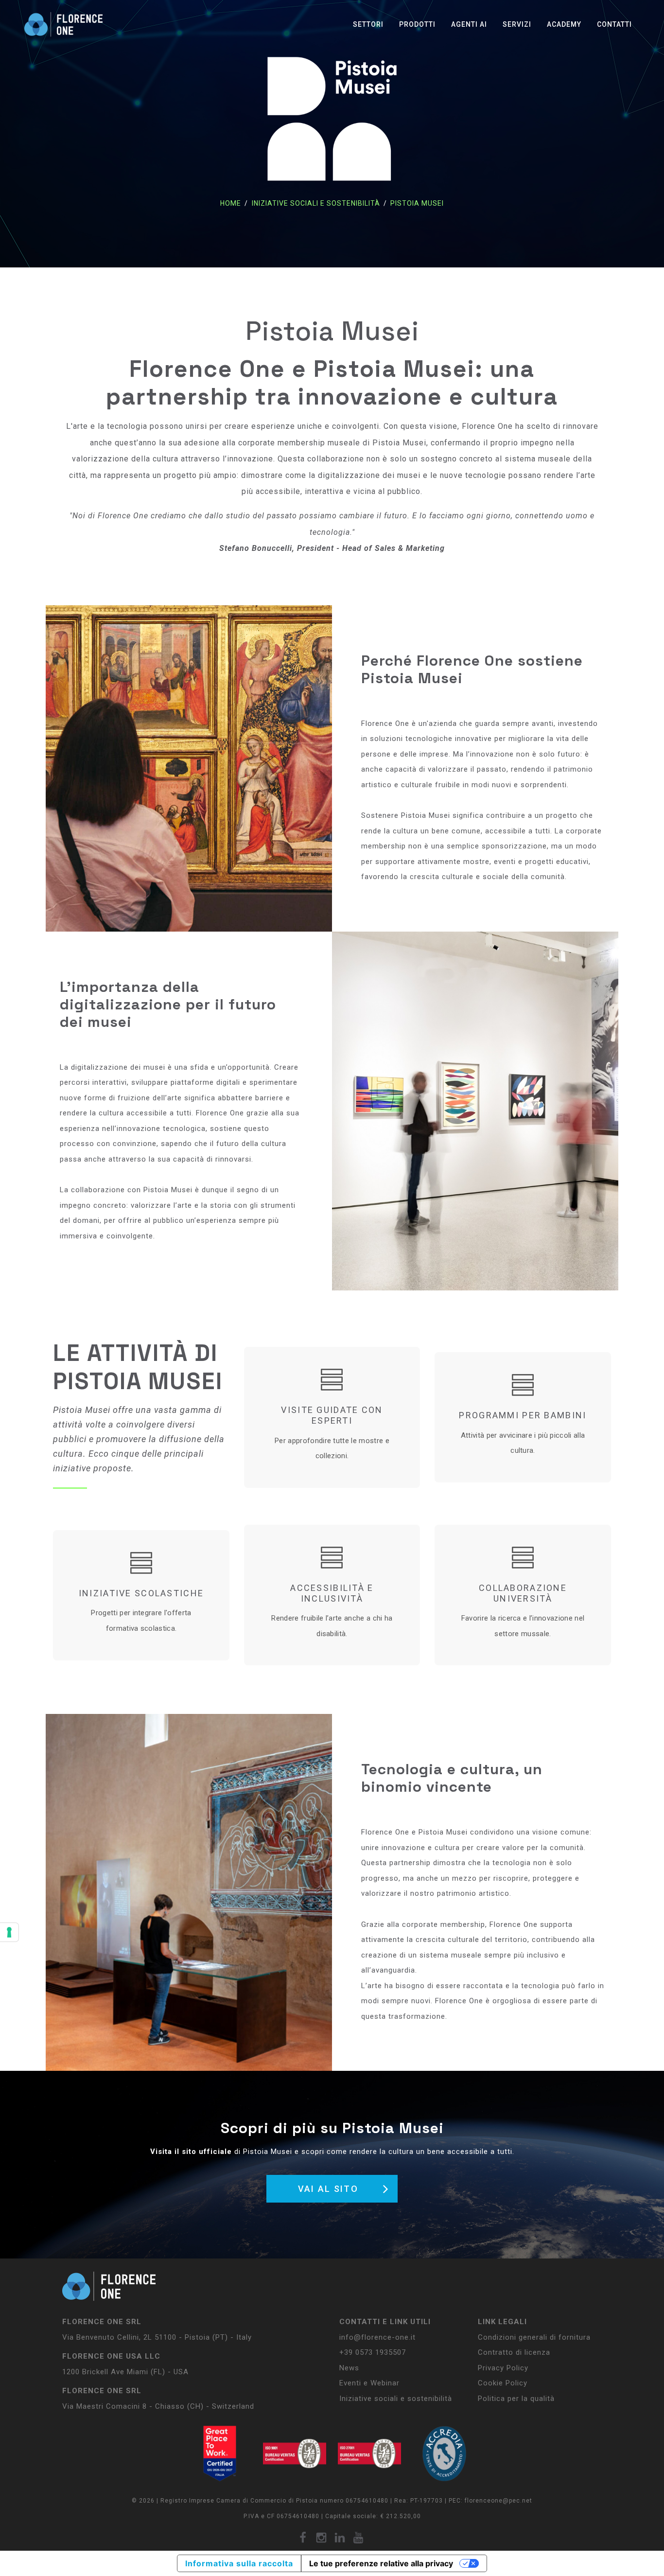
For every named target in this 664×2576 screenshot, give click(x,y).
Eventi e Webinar (369, 2383)
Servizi (517, 24)
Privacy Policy (503, 2368)
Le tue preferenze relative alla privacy (381, 2563)
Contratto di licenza (514, 2352)
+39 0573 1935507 (373, 2352)
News (349, 2368)
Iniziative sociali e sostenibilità (315, 203)
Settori (368, 24)
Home (231, 203)
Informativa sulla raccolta (239, 2563)
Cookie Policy (503, 2383)
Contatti (614, 24)
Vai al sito (328, 2189)
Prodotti (417, 24)
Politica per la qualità (516, 2399)
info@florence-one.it (377, 2337)
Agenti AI (469, 24)
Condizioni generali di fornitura (534, 2337)
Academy (564, 24)
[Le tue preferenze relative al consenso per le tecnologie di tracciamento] (9, 1932)
